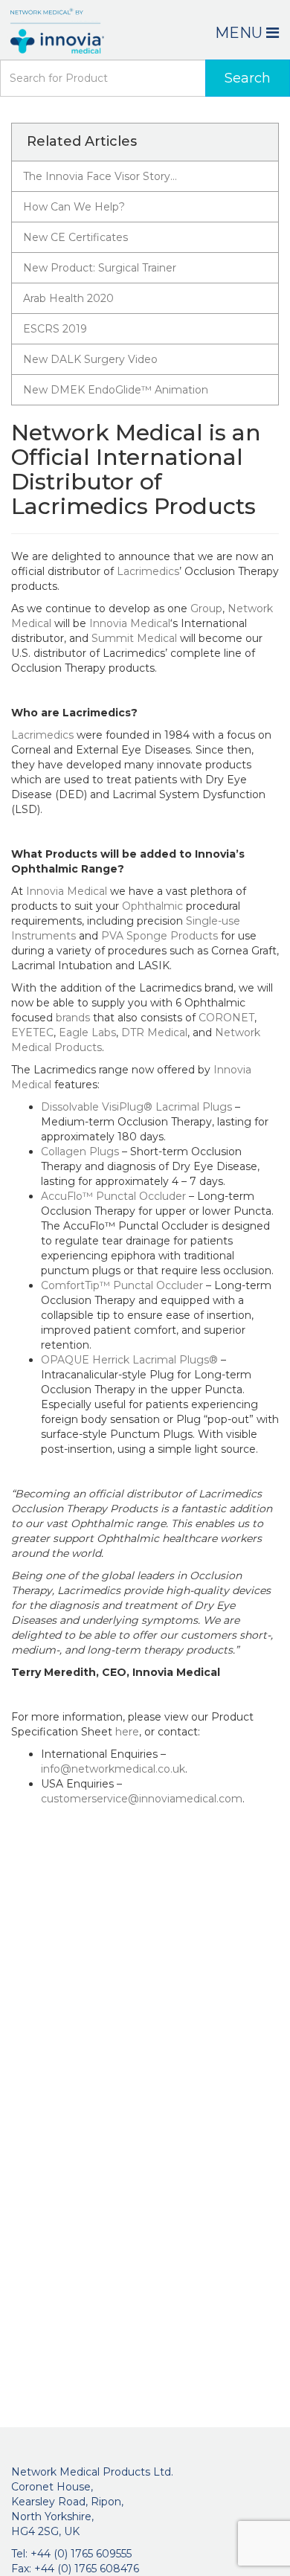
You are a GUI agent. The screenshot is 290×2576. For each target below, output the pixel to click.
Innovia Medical (130, 623)
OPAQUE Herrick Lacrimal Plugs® (129, 1360)
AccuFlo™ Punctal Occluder (113, 1196)
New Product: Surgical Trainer (100, 268)
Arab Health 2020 (68, 298)
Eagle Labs (87, 1032)
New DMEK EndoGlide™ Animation (116, 390)
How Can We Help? (74, 207)
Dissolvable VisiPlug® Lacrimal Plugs (136, 1107)
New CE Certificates (75, 237)
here (127, 1732)
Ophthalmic (152, 906)
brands (73, 1018)
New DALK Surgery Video (90, 359)
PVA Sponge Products (159, 936)
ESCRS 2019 (55, 329)
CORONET (226, 1018)
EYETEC (32, 1032)
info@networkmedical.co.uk (113, 1769)
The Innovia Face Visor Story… (100, 176)
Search (248, 78)
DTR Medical (154, 1032)
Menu (241, 33)
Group (206, 608)
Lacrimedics (148, 571)
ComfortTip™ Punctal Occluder (122, 1285)
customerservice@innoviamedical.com (142, 1799)
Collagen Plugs (80, 1152)
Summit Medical (134, 638)
